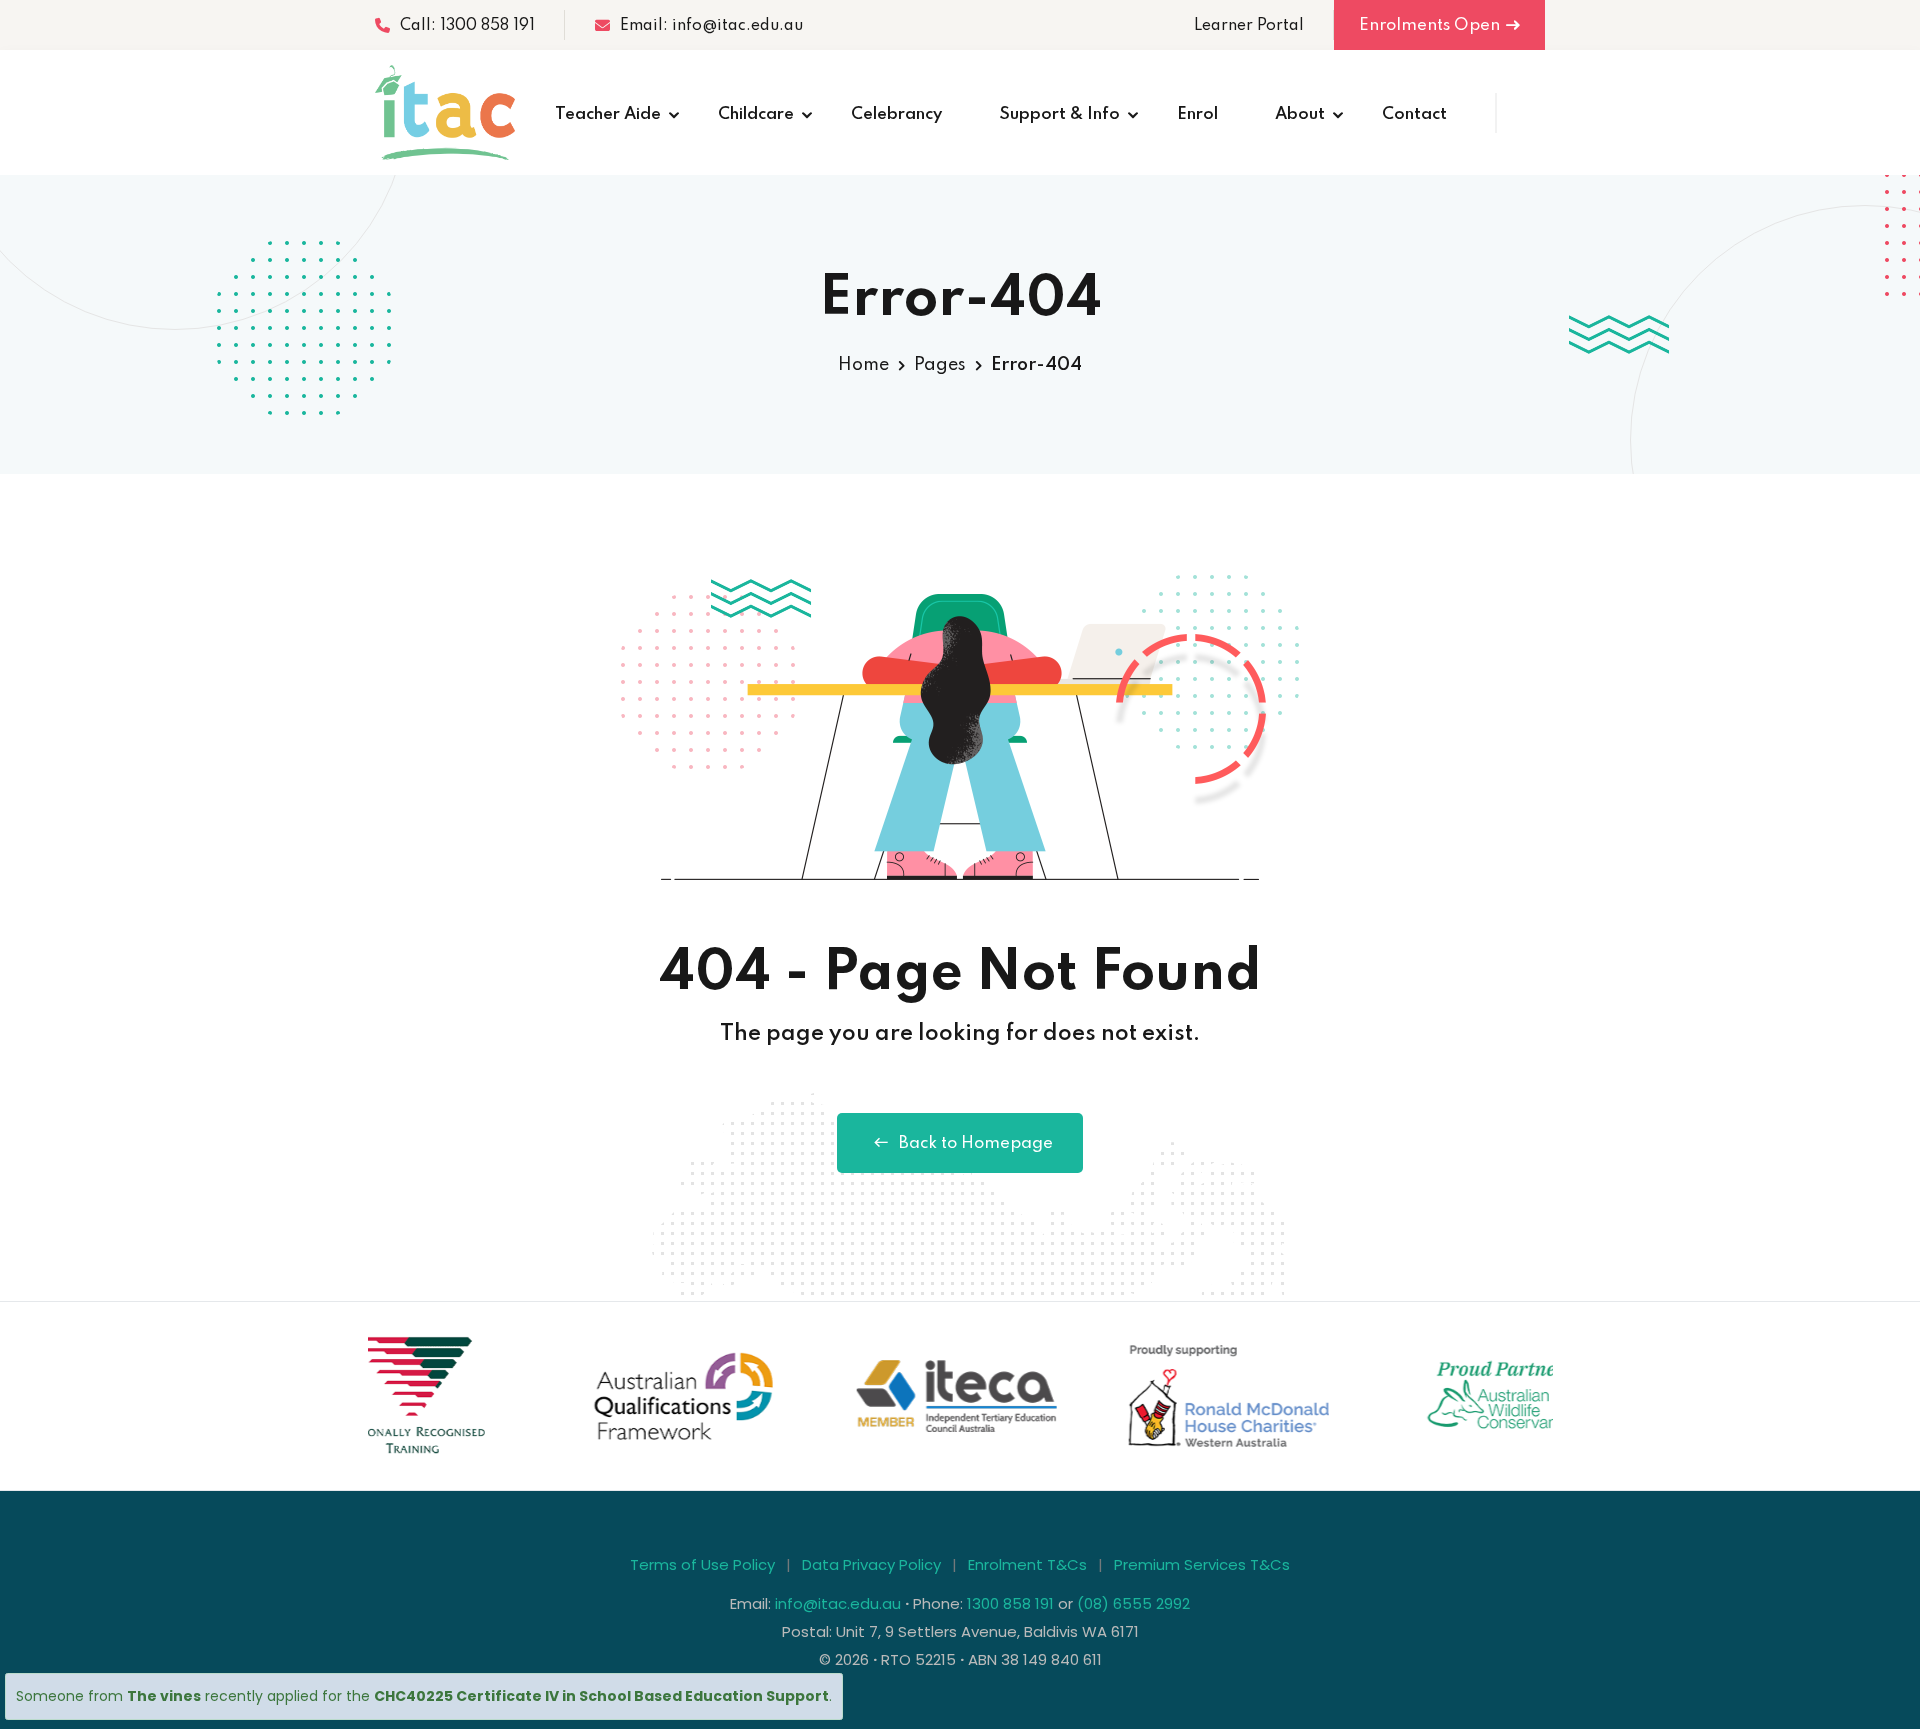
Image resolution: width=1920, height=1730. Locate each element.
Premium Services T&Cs (1202, 1564)
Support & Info (1059, 114)
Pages (940, 365)
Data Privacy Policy (871, 1564)
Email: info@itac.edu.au (711, 26)
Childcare (756, 114)
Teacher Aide (608, 114)
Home (863, 365)
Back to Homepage (976, 1143)
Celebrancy (896, 114)
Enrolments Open (1429, 25)
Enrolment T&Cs (1027, 1564)
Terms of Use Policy (702, 1564)
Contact (1414, 114)
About (1300, 114)
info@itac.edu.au (838, 1603)
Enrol (1197, 114)
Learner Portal (1249, 26)
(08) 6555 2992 (1133, 1603)
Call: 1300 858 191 (467, 26)
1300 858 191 (1010, 1603)
